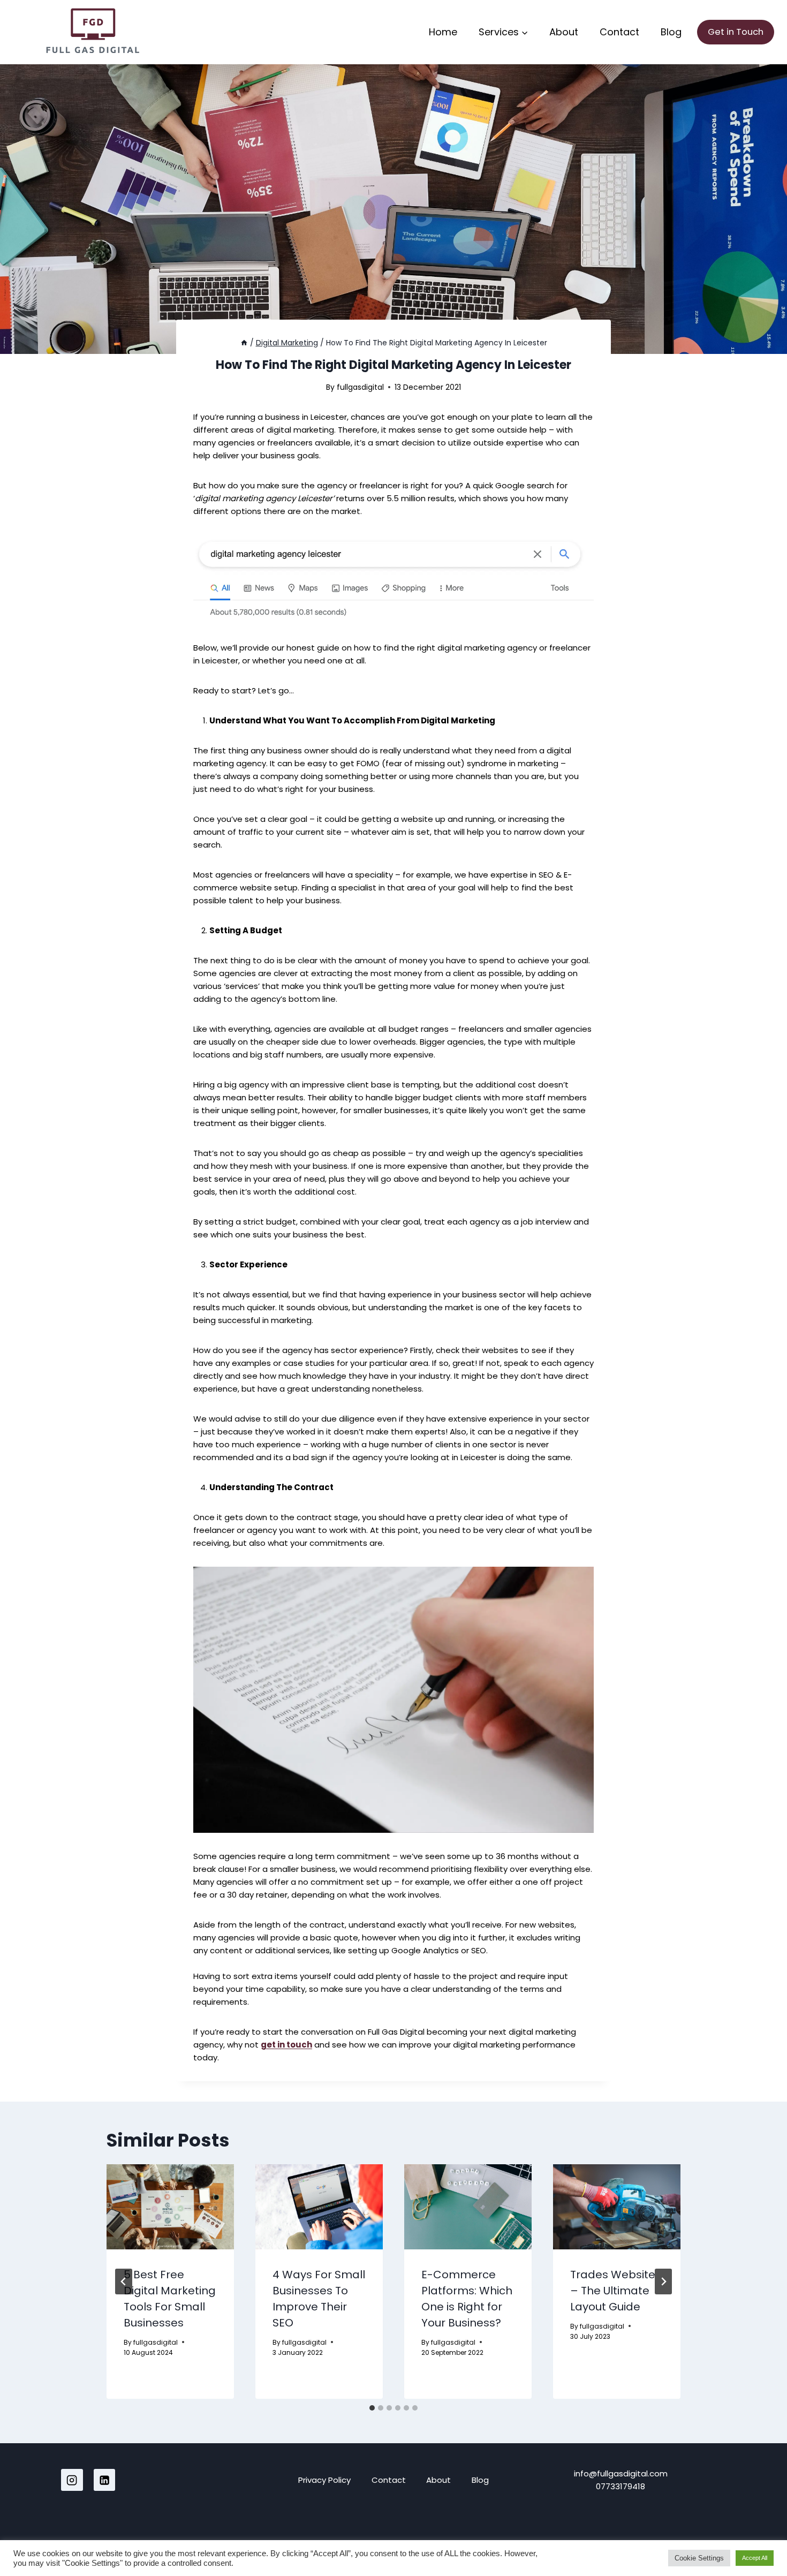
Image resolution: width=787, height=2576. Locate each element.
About (564, 32)
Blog (671, 32)
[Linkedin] (105, 2480)
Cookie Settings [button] (699, 2558)
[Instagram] (72, 2480)
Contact (619, 32)
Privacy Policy (324, 2480)
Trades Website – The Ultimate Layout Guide (613, 2291)
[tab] (372, 2408)
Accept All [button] (755, 2558)
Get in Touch (736, 32)
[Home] (244, 343)
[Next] (663, 2282)
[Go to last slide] (124, 2282)
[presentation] (170, 2207)
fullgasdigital (360, 387)
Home (443, 32)
